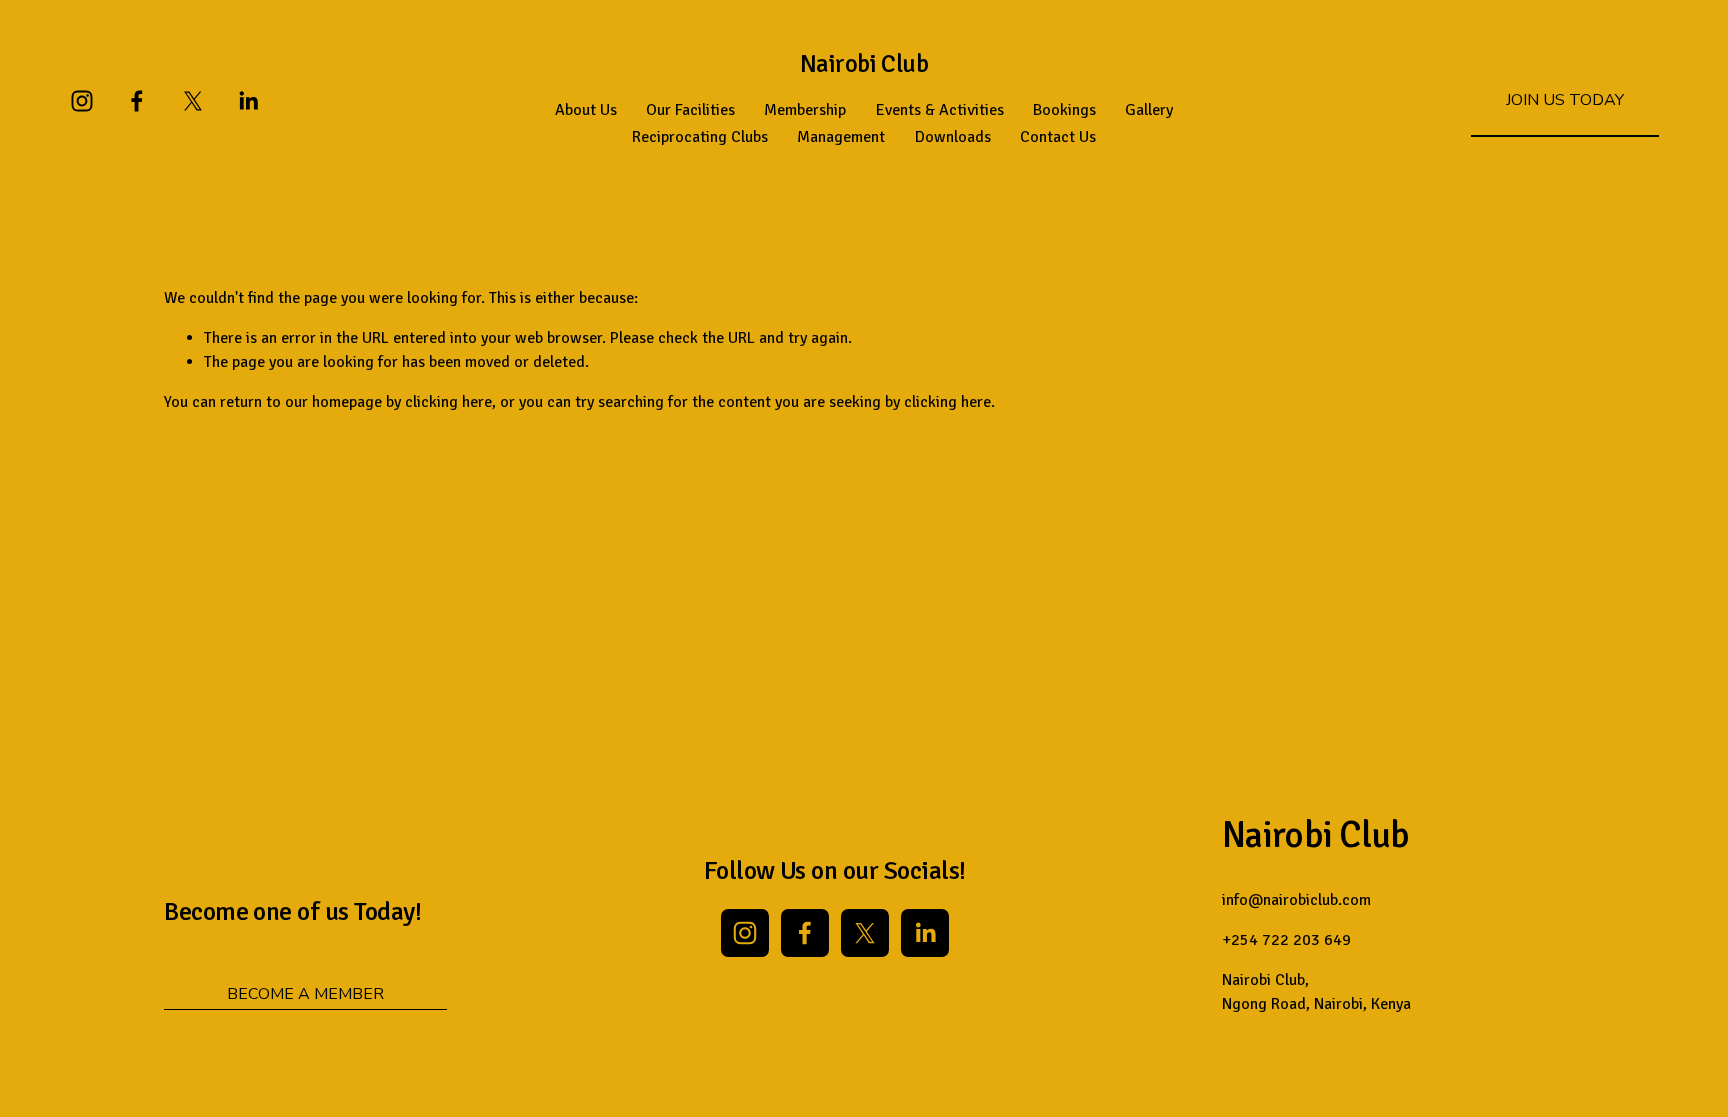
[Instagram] (82, 101)
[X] (193, 101)
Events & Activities (940, 110)
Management (841, 137)
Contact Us (1058, 137)
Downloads (953, 137)
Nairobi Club (864, 64)
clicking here (448, 402)
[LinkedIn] (248, 101)
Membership (805, 110)
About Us (586, 110)
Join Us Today (1565, 100)
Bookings (1064, 110)
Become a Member (305, 994)
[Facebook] (137, 101)
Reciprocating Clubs (700, 137)
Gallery (1149, 110)
